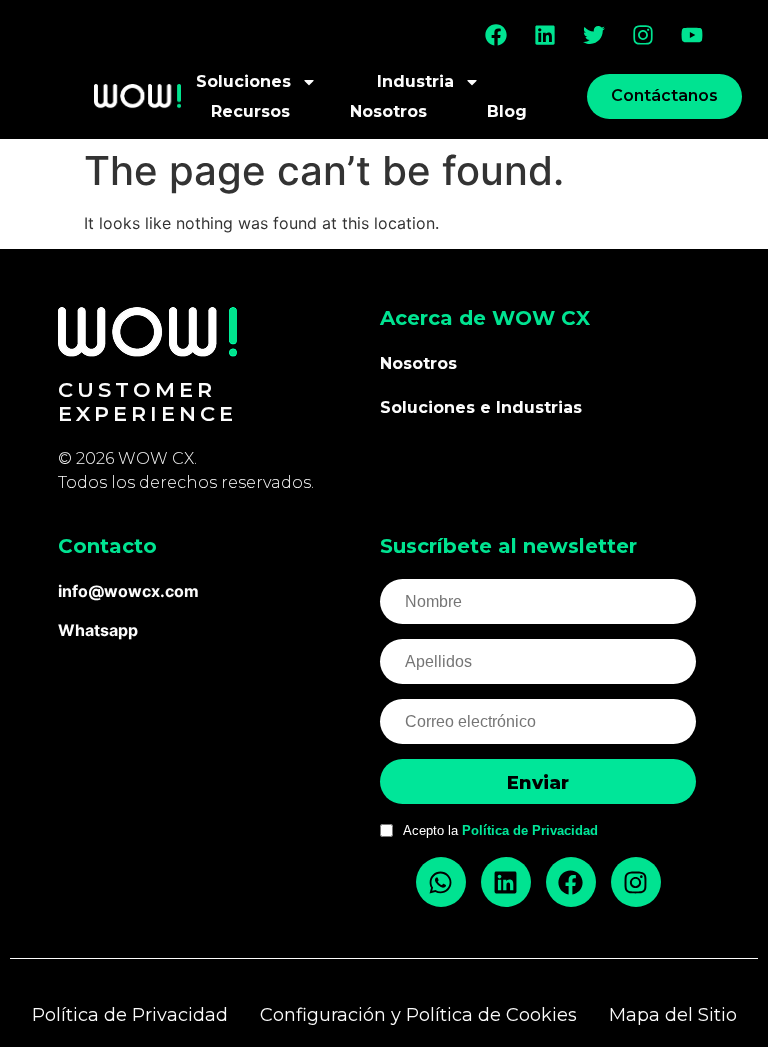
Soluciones (243, 81)
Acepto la (500, 830)
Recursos (250, 111)
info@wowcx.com (128, 591)
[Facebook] (496, 35)
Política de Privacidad (530, 830)
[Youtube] (692, 35)
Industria (415, 81)
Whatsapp (98, 630)
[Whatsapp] (441, 882)
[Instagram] (643, 35)
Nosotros (388, 111)
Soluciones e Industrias (481, 407)
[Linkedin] (545, 35)
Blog (507, 111)
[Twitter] (594, 35)
